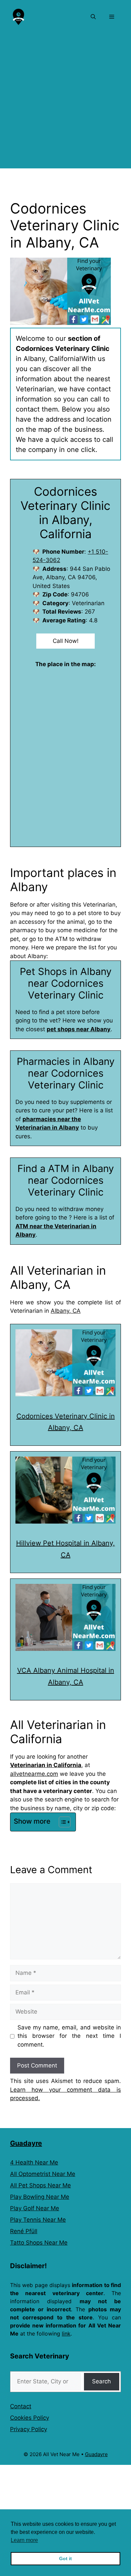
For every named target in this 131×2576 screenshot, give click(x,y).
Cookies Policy (30, 2418)
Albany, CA (66, 1311)
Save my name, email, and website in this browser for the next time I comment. (69, 2036)
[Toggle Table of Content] (61, 1822)
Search (101, 2381)
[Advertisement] (65, 103)
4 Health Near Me (34, 2162)
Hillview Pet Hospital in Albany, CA (65, 1549)
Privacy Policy (29, 2429)
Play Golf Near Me (35, 2208)
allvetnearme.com (34, 1774)
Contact (21, 2406)
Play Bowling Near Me (40, 2197)
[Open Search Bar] (93, 17)
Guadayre (26, 2143)
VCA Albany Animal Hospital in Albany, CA (66, 1676)
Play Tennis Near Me (38, 2220)
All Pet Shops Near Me (40, 2185)
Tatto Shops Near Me (39, 2243)
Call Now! (66, 641)
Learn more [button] (24, 2540)
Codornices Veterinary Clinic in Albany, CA (66, 1422)
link (66, 2334)
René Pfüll (24, 2231)
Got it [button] (65, 2558)
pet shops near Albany (79, 1029)
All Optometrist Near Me (43, 2174)
